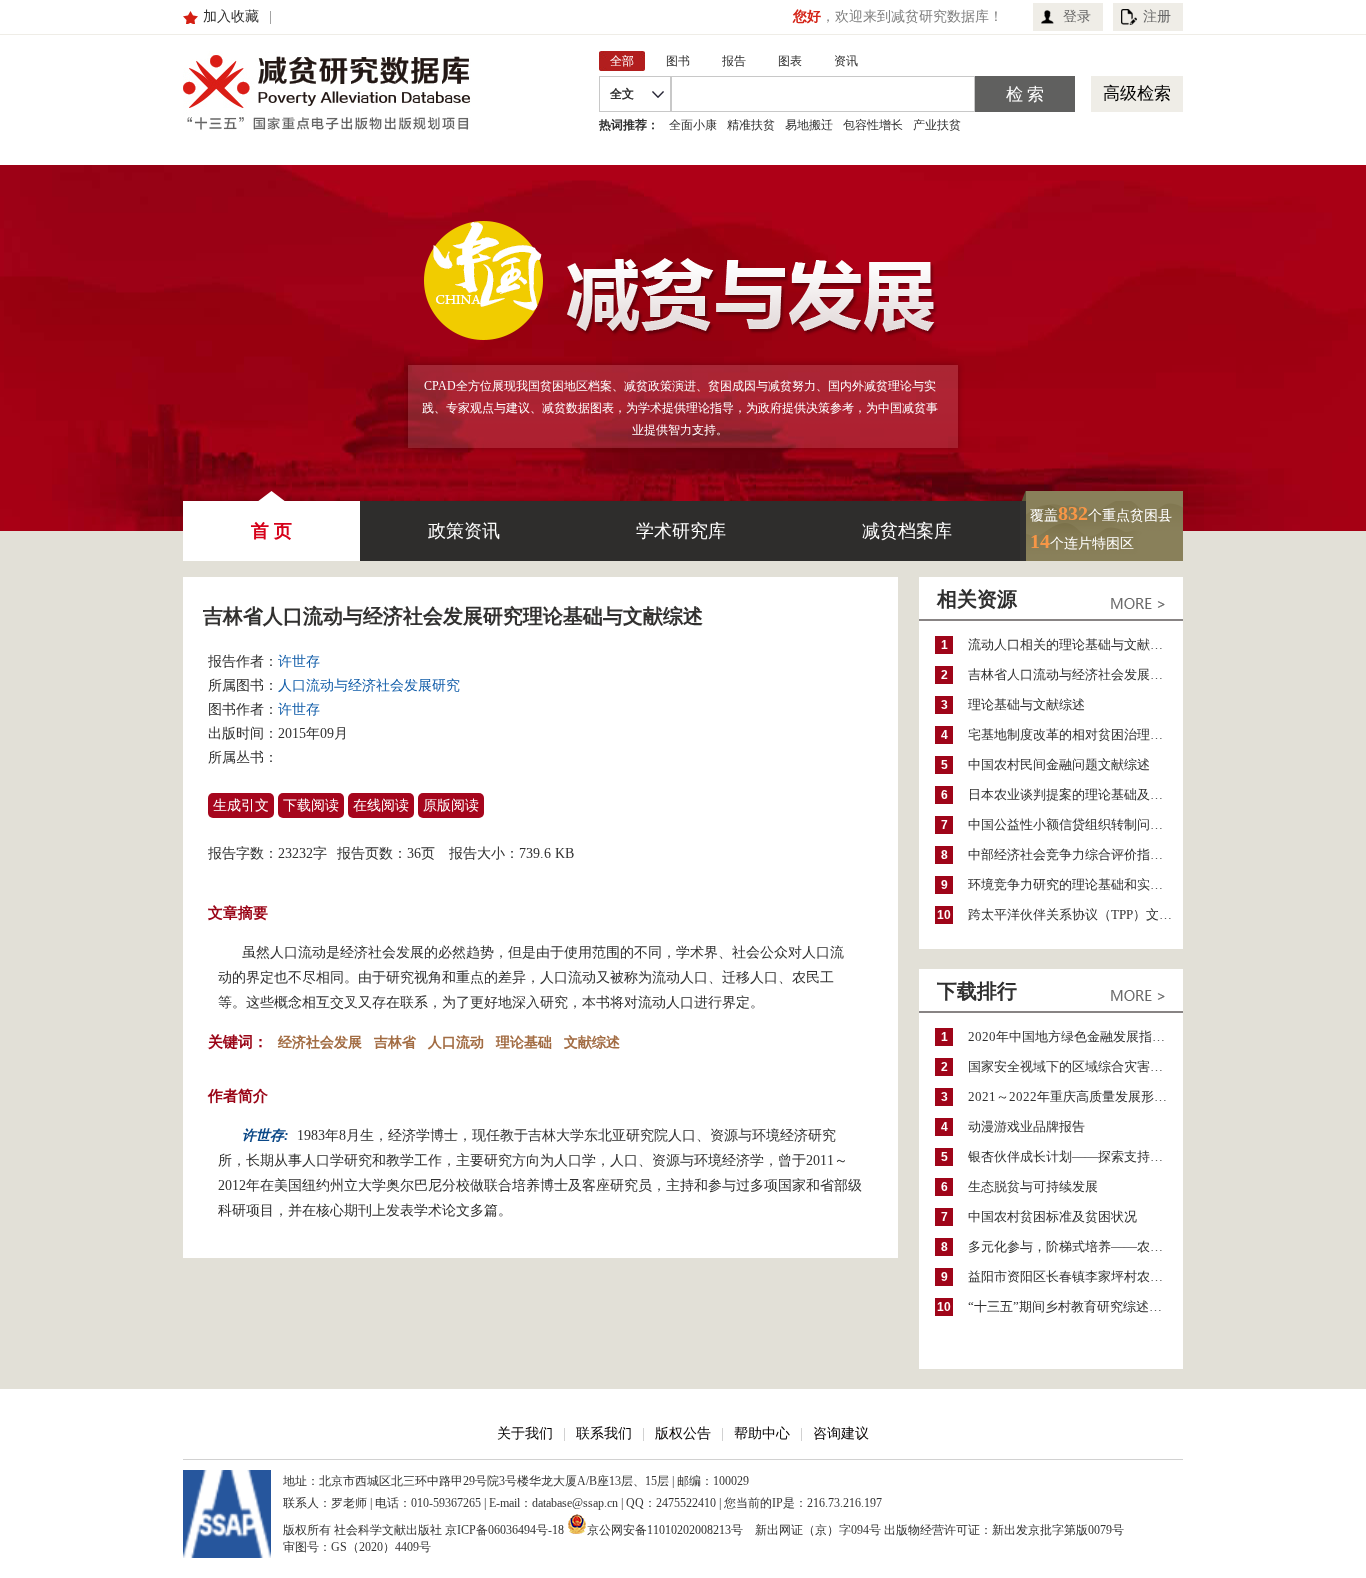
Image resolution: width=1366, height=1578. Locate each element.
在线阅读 (381, 805)
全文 (622, 94)
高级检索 (1137, 93)
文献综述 (592, 1042)
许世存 (299, 661)
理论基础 (524, 1042)
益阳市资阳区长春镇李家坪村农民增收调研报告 (1075, 1276)
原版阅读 (451, 805)
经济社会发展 (320, 1042)
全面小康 (693, 125)
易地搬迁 (809, 125)
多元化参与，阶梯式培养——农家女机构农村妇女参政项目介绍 (1075, 1246)
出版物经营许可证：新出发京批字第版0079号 (1004, 1530)
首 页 (271, 531)
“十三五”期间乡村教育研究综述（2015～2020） (1075, 1306)
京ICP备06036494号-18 (504, 1530)
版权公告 (683, 1433)
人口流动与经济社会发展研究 (369, 685)
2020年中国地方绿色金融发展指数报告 (1075, 1036)
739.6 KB (546, 853)
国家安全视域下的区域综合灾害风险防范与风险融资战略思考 (1075, 1066)
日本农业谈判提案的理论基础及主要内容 (1075, 794)
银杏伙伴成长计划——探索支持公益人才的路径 (1075, 1156)
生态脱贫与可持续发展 (1033, 1186)
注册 (1157, 16)
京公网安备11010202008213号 (665, 1528)
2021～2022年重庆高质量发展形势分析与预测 (1075, 1096)
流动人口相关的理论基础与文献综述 (1072, 644)
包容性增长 (873, 125)
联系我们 (604, 1433)
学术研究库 (681, 531)
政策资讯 (464, 531)
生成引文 (241, 805)
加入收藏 (231, 16)
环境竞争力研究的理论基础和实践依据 (1075, 884)
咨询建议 (841, 1433)
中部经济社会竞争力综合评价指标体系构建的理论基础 (1075, 854)
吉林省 (395, 1042)
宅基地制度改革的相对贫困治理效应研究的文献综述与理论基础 (1075, 734)
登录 (1077, 16)
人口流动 (456, 1042)
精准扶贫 (751, 125)
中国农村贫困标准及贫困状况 (1052, 1216)
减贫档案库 (907, 531)
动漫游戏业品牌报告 (1026, 1126)
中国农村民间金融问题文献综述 (1059, 764)
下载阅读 (311, 805)
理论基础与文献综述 (1026, 704)
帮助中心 (762, 1433)
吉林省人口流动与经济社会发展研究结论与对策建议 (1075, 674)
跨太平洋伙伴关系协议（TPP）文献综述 (1075, 914)
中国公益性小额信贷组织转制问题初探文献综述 (1075, 824)
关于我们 (525, 1433)
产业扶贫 (937, 125)
